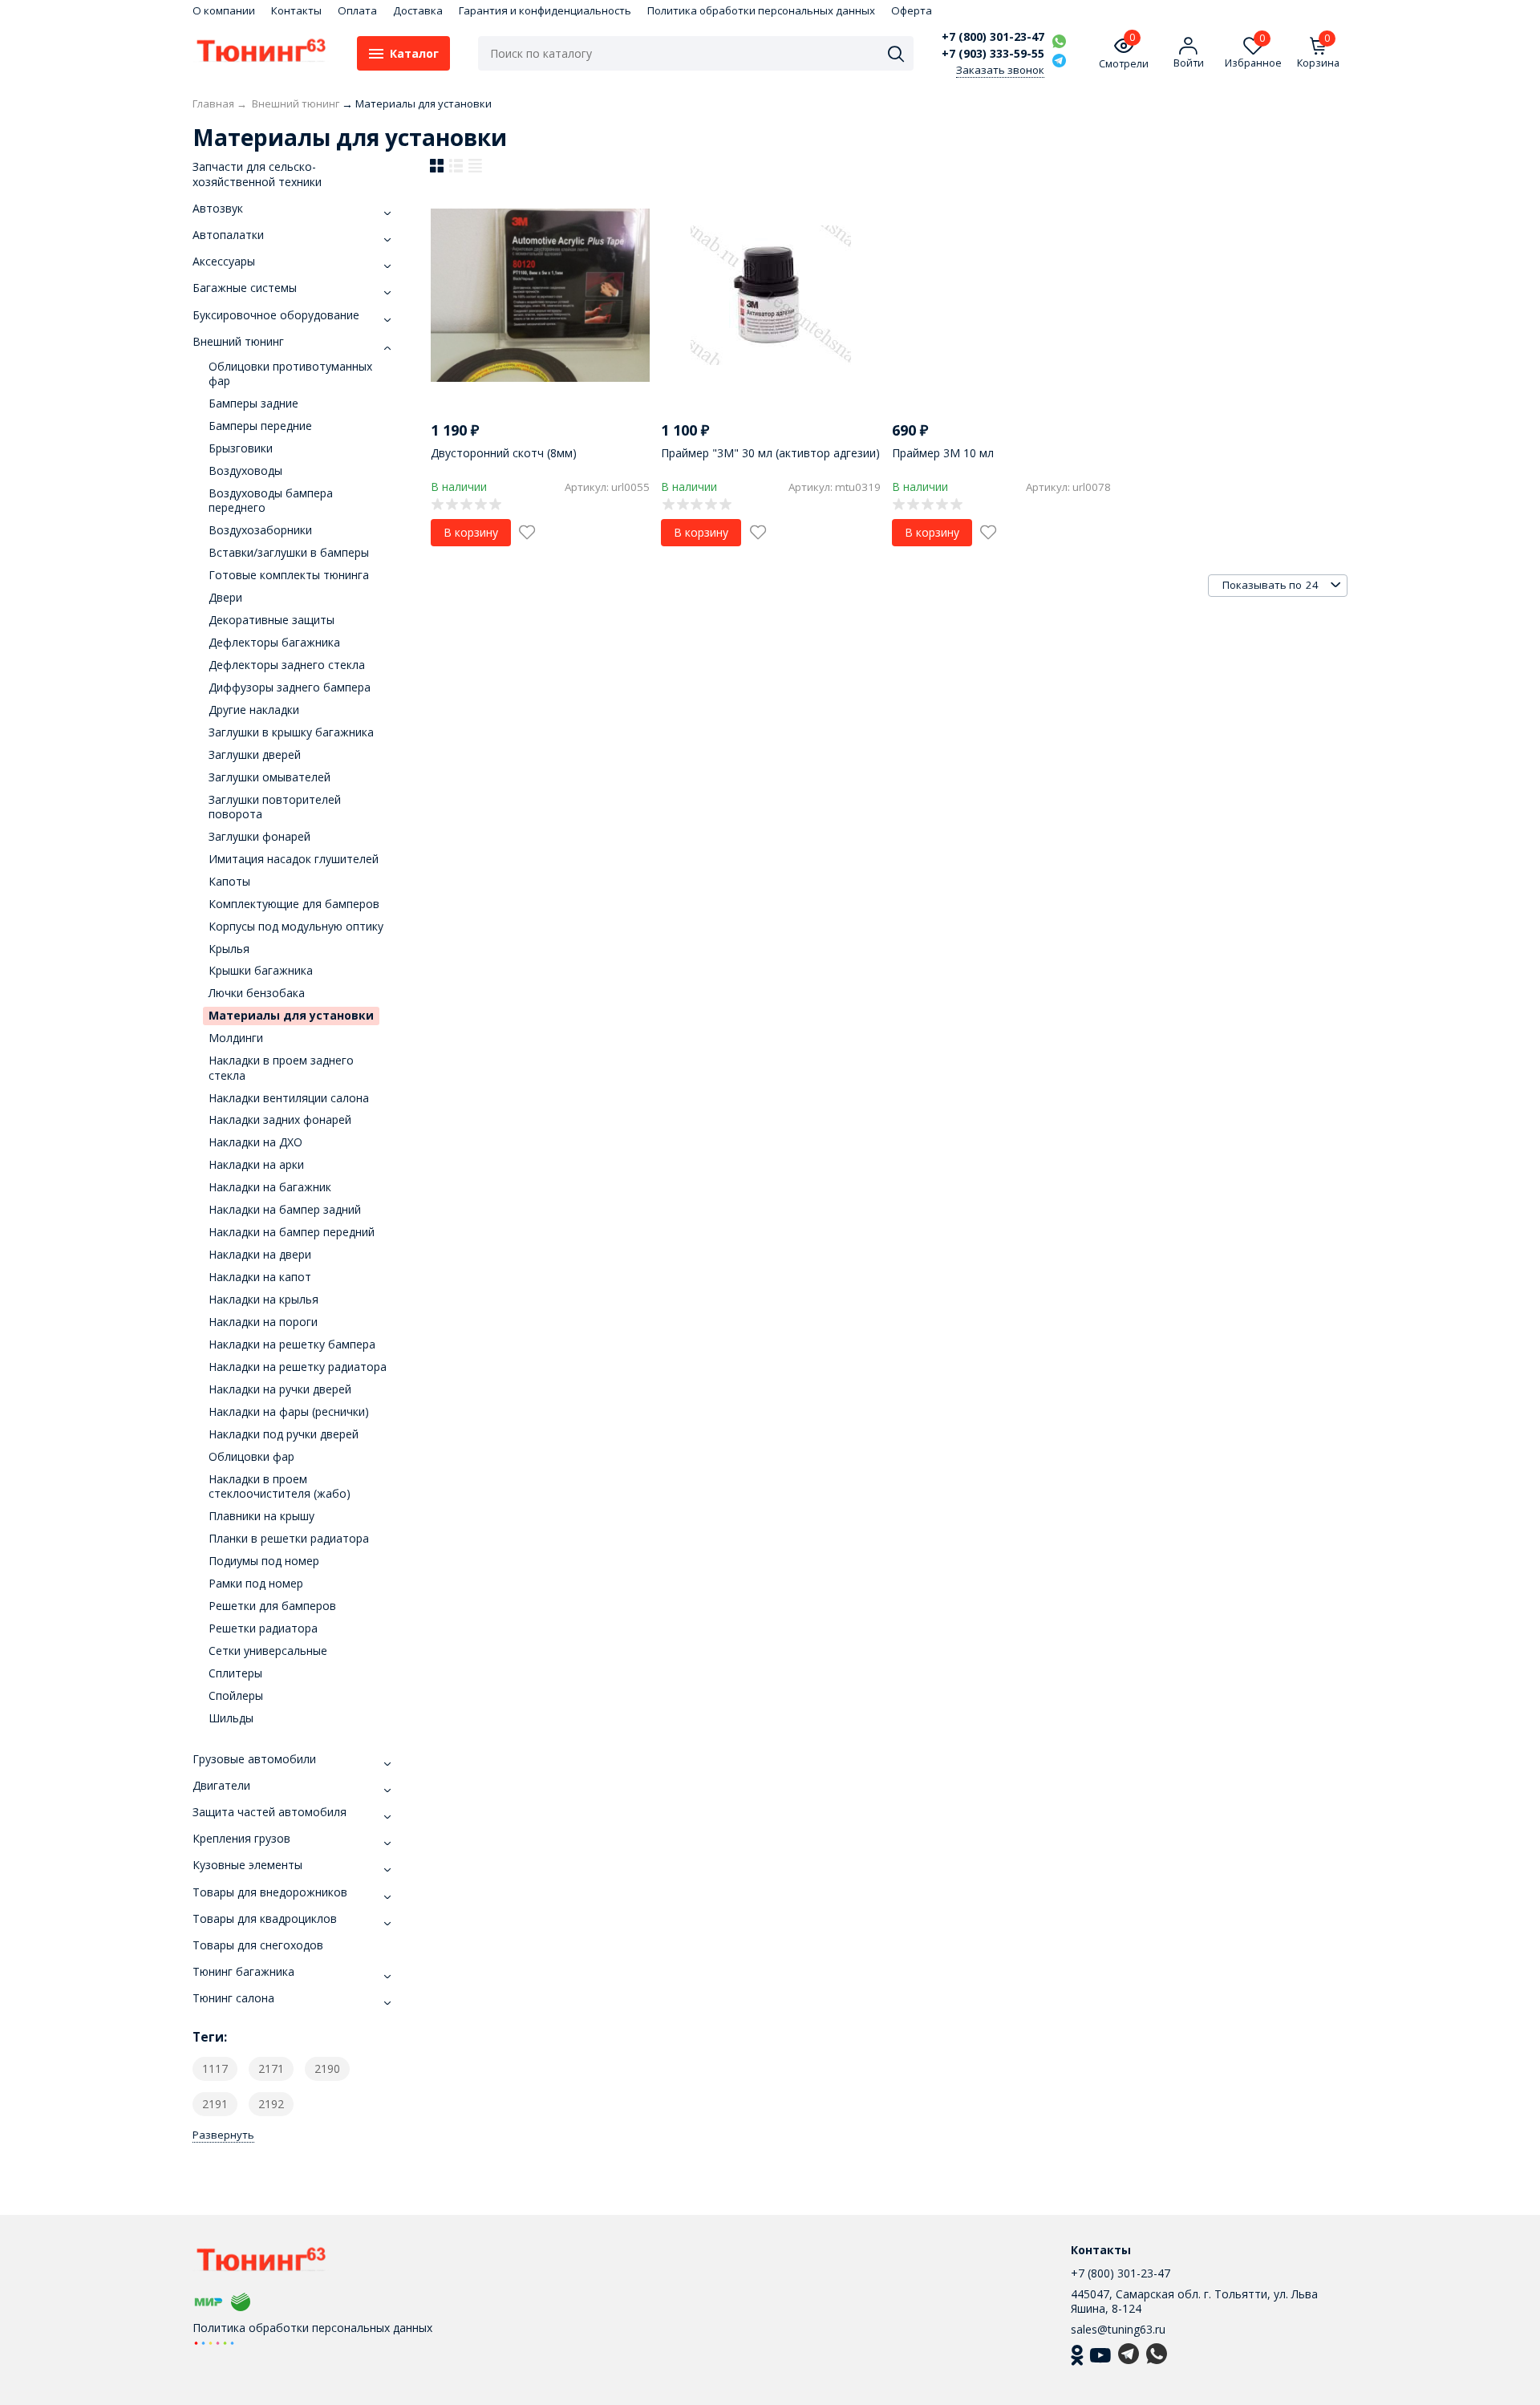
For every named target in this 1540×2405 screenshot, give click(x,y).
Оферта (912, 10)
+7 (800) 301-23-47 (993, 37)
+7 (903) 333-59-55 (993, 54)
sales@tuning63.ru (1118, 2329)
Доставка (418, 10)
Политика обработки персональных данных (761, 10)
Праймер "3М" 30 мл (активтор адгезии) (770, 453)
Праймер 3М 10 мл (943, 453)
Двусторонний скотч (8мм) (504, 453)
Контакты (296, 10)
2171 (271, 2068)
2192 (271, 2104)
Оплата (357, 10)
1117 (215, 2068)
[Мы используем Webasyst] (214, 2342)
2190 (327, 2068)
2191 (215, 2104)
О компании (224, 10)
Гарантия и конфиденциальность (545, 10)
